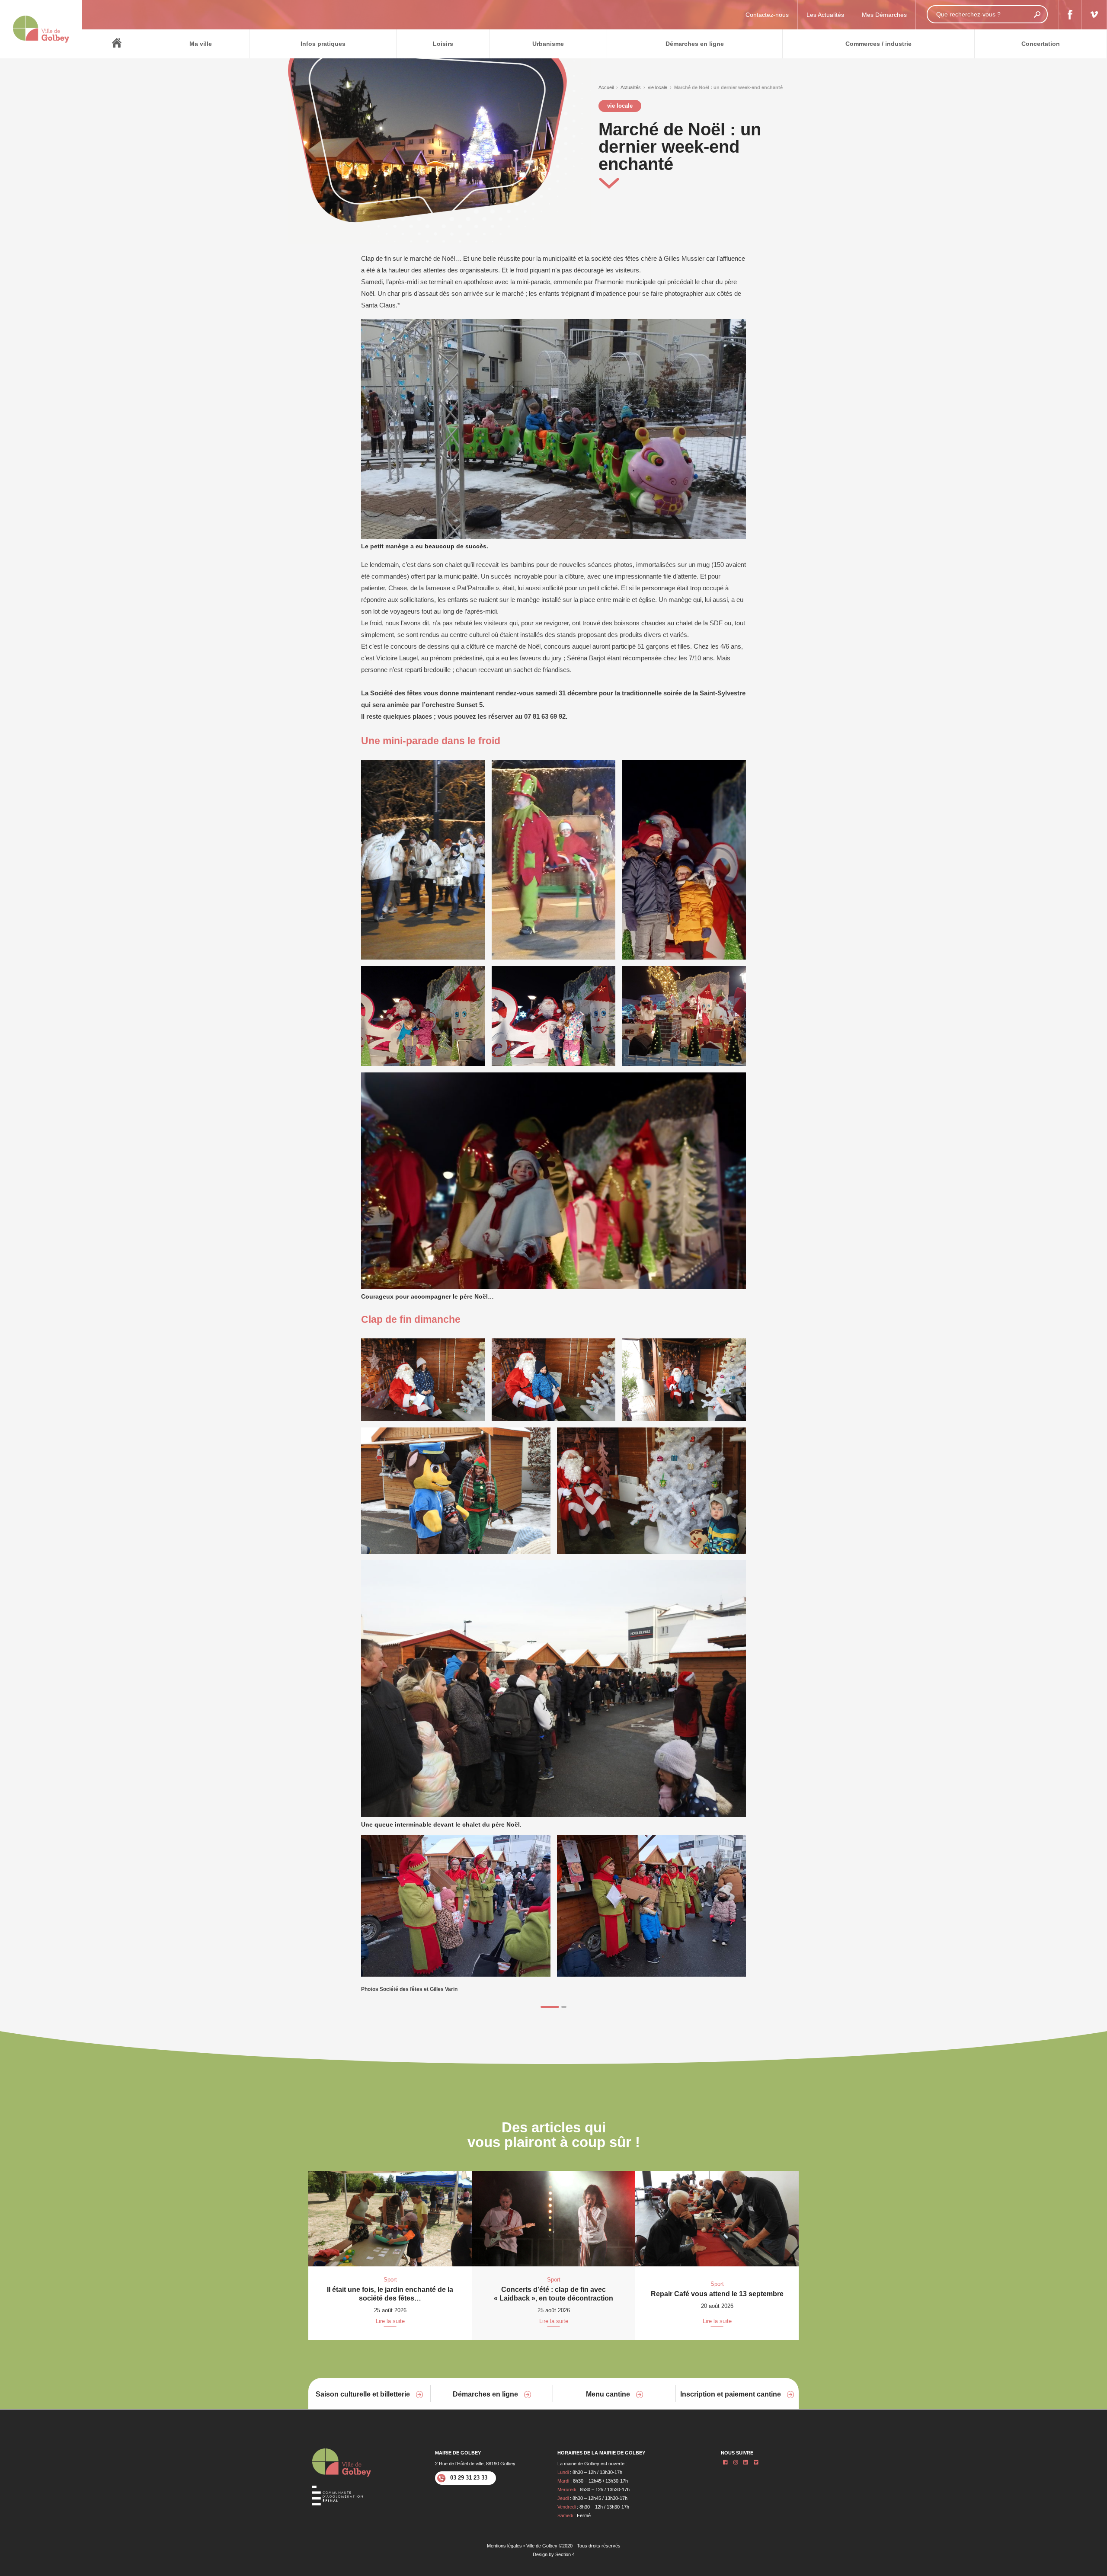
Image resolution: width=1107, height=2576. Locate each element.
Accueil (606, 87)
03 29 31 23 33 (469, 2478)
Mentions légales (504, 2546)
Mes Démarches (884, 15)
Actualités (631, 87)
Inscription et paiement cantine (731, 2394)
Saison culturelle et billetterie (364, 2394)
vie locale (657, 87)
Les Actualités (825, 15)
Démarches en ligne (486, 2394)
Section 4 (565, 2554)
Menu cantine (609, 2394)
